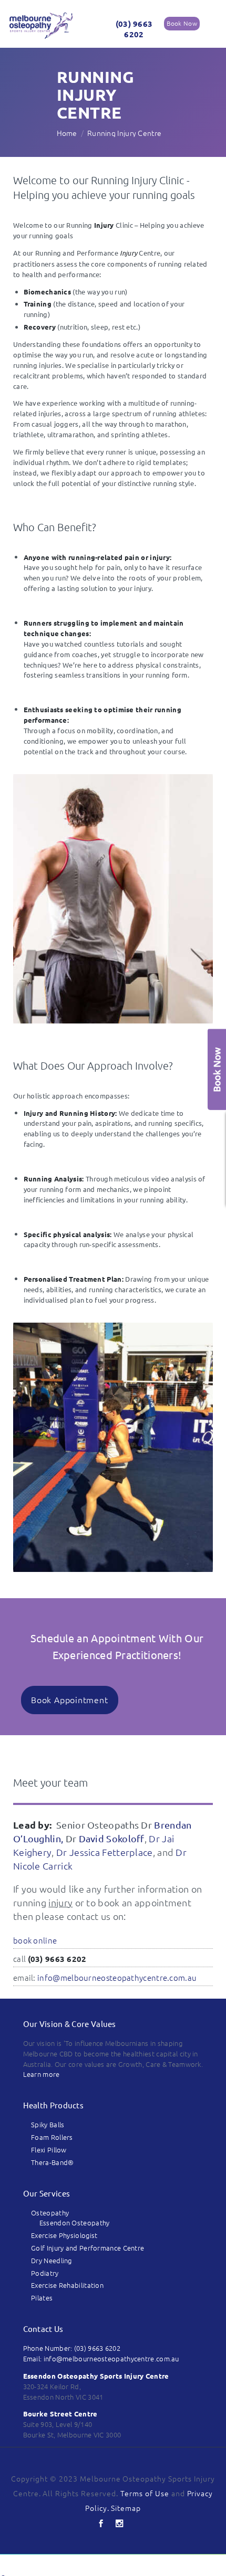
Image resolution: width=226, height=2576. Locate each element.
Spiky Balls (48, 2124)
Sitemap (126, 2508)
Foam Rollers (52, 2137)
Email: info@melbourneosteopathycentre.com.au (101, 2358)
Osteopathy (50, 2213)
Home (67, 133)
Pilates (42, 2298)
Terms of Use (145, 2493)
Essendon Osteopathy (75, 2223)
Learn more (42, 2074)
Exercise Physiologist (64, 2235)
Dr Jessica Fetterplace (105, 1852)
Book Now (182, 23)
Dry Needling (52, 2260)
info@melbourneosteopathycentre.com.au (117, 1977)
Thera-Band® (52, 2162)
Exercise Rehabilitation (67, 2285)
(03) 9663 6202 (134, 29)
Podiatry (45, 2273)
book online (35, 1940)
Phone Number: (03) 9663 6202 (72, 2348)
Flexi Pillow (49, 2150)
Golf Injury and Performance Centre (88, 2248)
